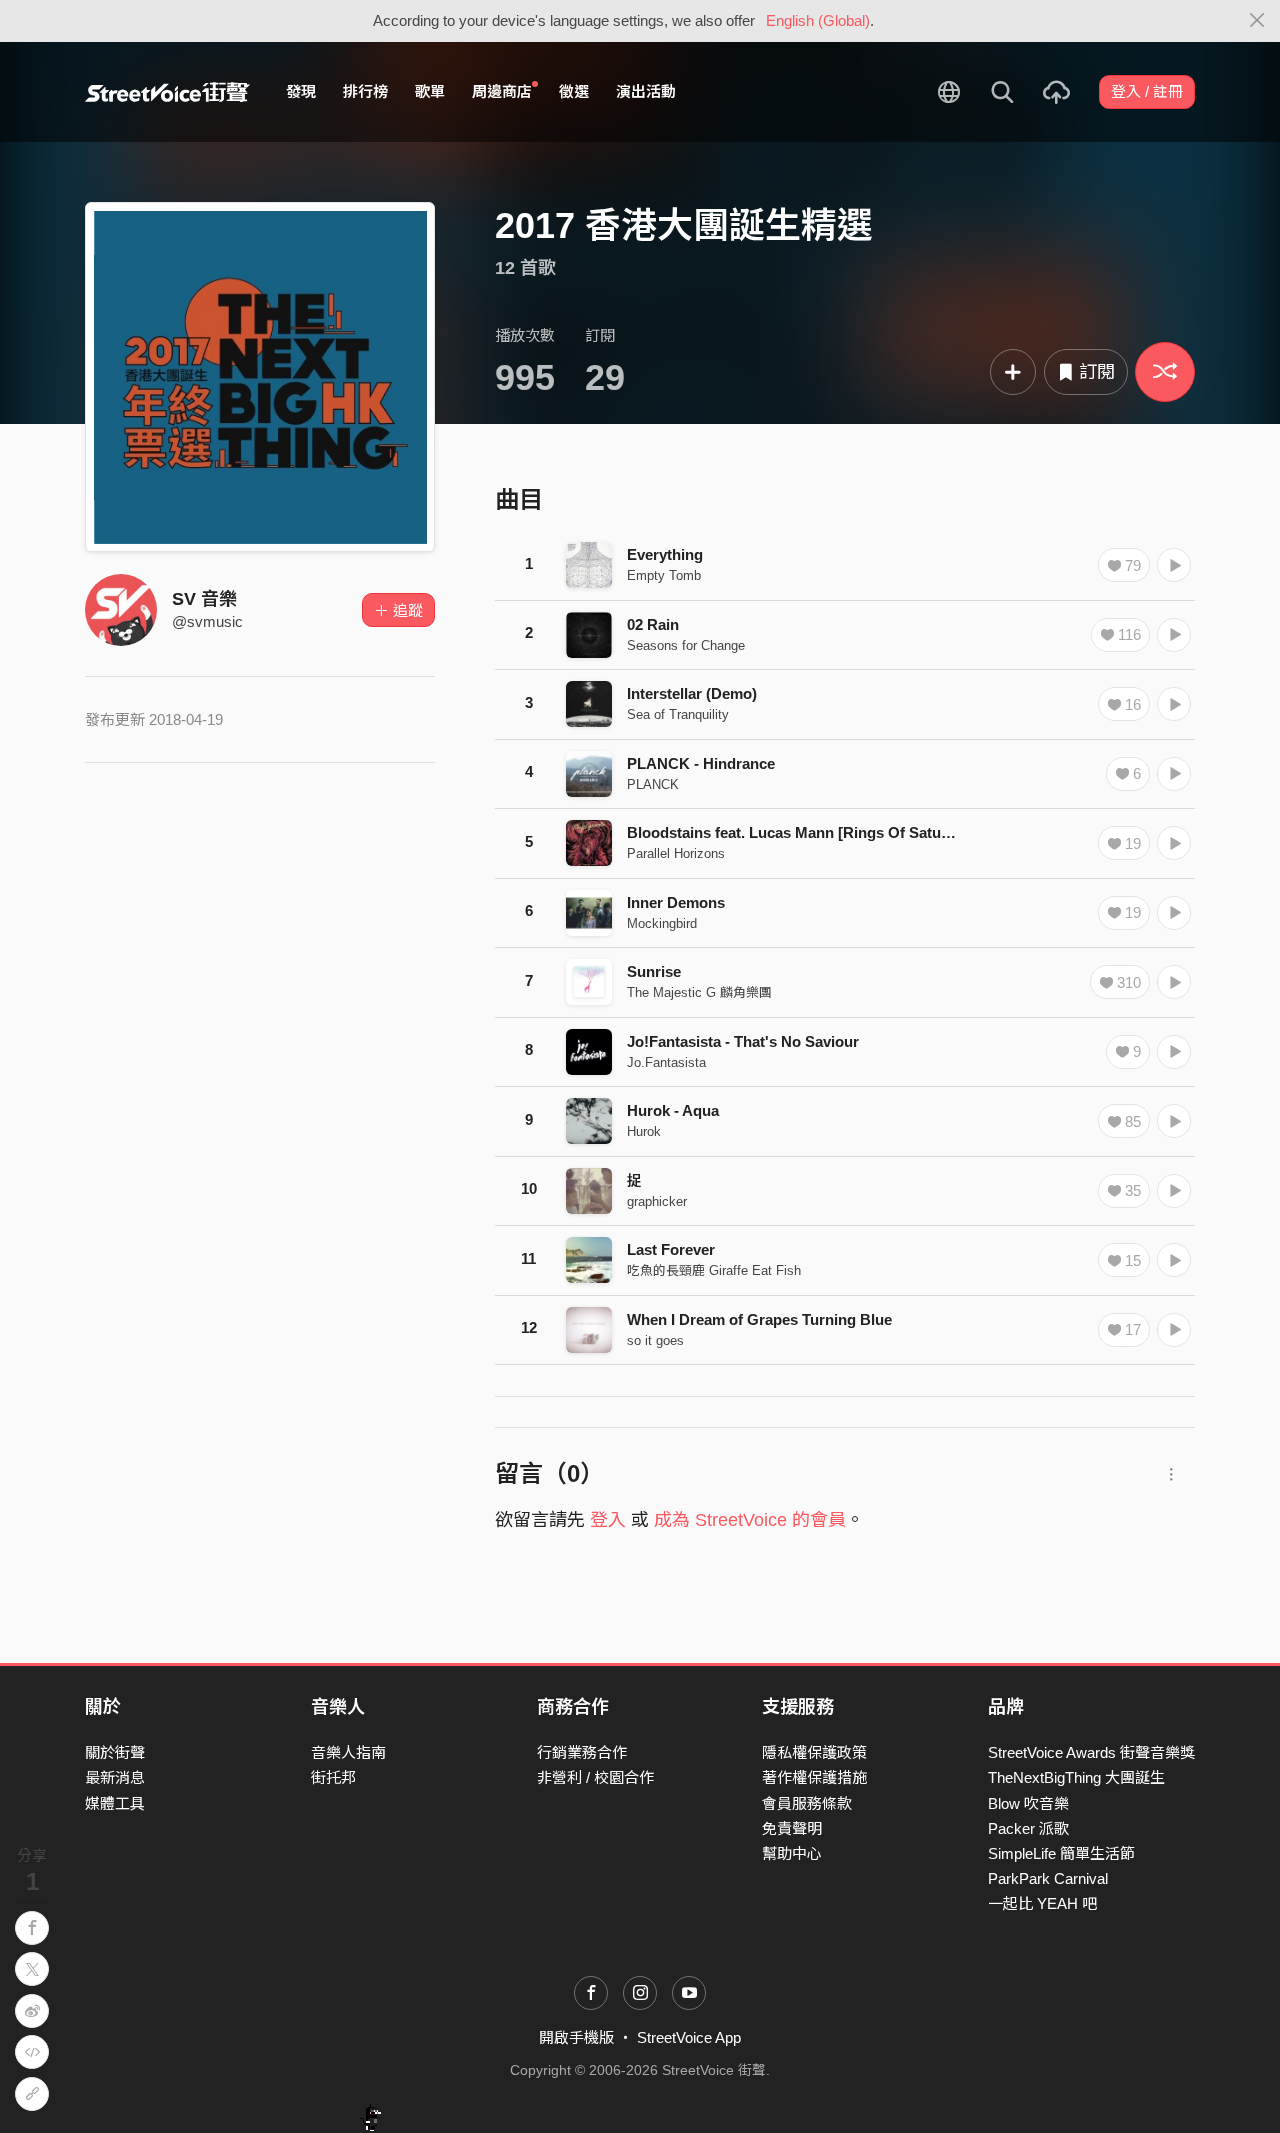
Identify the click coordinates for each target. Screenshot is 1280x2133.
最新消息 (115, 1777)
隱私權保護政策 (814, 1752)
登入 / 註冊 (1147, 91)
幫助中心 (792, 1853)
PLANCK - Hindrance (701, 763)
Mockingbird (662, 923)
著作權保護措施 (814, 1777)
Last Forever (671, 1249)
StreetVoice (167, 92)
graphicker (657, 1201)
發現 (301, 91)
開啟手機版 (576, 2037)
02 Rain (653, 624)
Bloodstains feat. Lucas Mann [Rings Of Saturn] (794, 832)
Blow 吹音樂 (1028, 1803)
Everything (665, 554)
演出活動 (646, 91)
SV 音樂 (204, 599)
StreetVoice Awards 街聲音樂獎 (1091, 1752)
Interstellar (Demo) (692, 693)
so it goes (655, 1340)
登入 (608, 1520)
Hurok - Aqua (673, 1110)
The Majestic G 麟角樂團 (699, 992)
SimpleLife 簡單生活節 (1061, 1853)
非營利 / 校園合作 (595, 1777)
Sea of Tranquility (678, 714)
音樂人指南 (348, 1752)
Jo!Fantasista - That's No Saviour (743, 1041)
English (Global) (818, 20)
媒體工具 (115, 1803)
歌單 (430, 91)
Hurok (644, 1131)
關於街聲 (115, 1752)
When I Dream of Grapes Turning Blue (759, 1319)
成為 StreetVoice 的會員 (750, 1520)
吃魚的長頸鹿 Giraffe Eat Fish (714, 1270)
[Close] (1257, 21)
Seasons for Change (686, 645)
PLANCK (653, 784)
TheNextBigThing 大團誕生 (1076, 1777)
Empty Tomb (664, 575)
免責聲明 (792, 1828)
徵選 (574, 91)
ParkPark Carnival (1048, 1878)
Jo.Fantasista (666, 1062)
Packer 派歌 (1028, 1828)
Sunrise (654, 971)
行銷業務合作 (582, 1752)
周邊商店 (502, 91)
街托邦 (333, 1777)
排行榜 (365, 91)
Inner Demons (676, 902)
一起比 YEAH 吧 (1042, 1903)
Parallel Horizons (676, 853)
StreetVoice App (689, 2037)
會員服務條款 (807, 1803)
